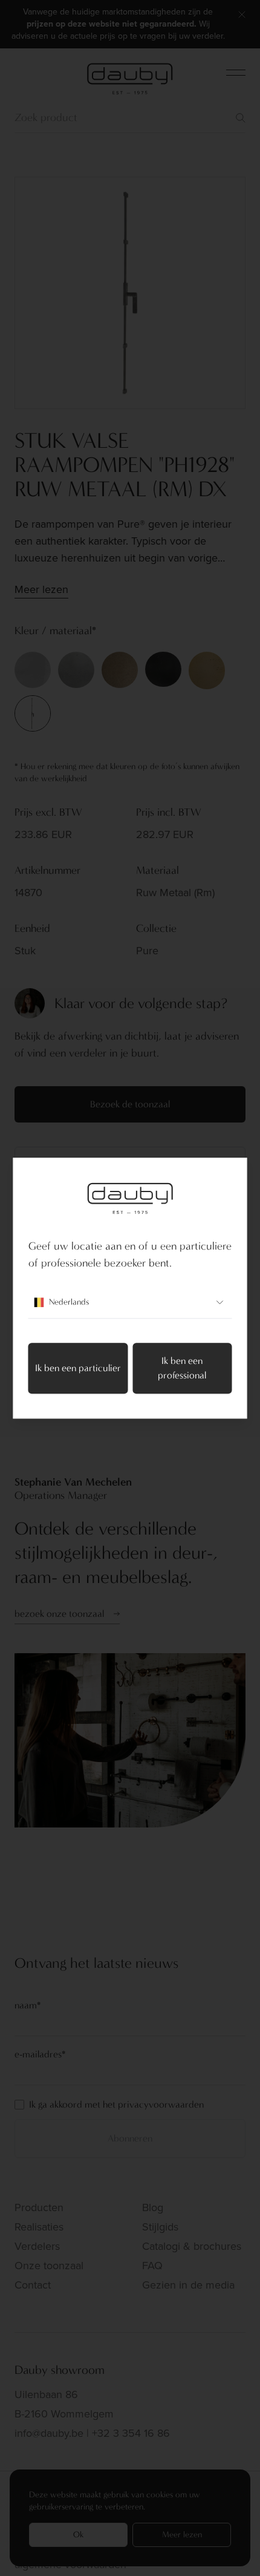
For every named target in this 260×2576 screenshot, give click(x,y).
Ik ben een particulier (78, 1368)
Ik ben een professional (182, 1368)
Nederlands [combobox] (69, 1302)
